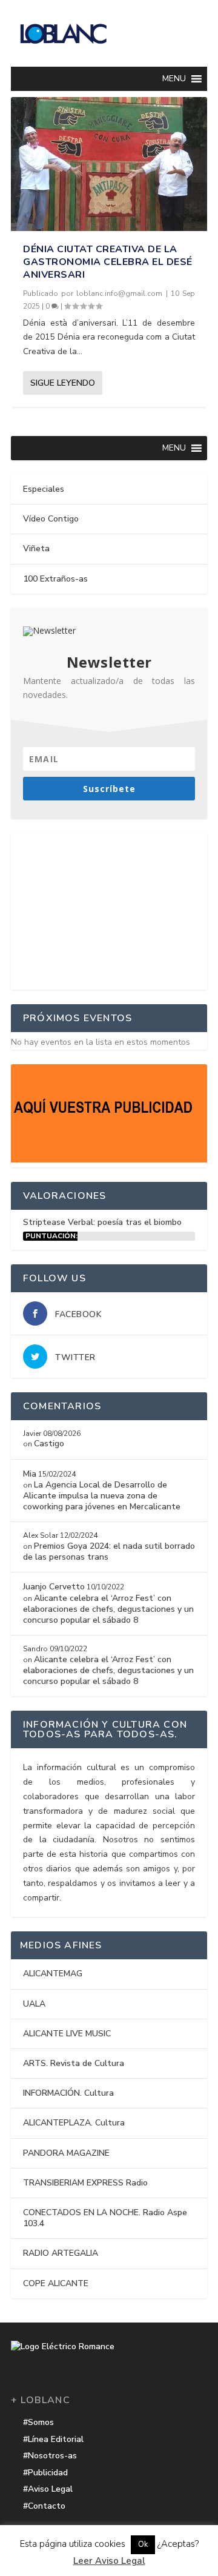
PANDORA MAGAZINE (66, 2153)
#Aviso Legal (48, 2489)
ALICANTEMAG (53, 1974)
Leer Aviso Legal (109, 2561)
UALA (34, 2004)
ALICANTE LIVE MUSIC (67, 2034)
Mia (30, 1474)
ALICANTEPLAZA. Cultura (74, 2123)
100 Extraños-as (55, 579)
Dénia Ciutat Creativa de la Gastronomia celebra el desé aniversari (108, 262)
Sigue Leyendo (63, 383)
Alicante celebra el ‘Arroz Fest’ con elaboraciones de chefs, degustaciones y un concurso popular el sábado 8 (108, 1609)
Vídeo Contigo (51, 519)
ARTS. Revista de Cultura (74, 2063)
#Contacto (44, 2506)
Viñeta (36, 548)
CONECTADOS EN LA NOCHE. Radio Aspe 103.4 (105, 2218)
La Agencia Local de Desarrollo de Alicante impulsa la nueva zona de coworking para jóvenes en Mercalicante (102, 1496)
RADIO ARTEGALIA (61, 2253)
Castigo (49, 1444)
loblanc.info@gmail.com (119, 293)
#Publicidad (45, 2473)
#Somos (38, 2422)
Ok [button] (143, 2544)
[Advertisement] (109, 909)
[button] (174, 79)
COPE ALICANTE (56, 2283)
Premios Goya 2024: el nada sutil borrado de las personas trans (109, 1551)
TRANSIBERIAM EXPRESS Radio (85, 2183)
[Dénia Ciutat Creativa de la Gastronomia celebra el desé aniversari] (109, 164)
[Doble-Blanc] (109, 1160)
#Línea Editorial (53, 2439)
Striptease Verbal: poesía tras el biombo (102, 1222)
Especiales (44, 489)
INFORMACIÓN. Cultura (68, 2093)
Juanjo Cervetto (54, 1587)
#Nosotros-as (50, 2456)
